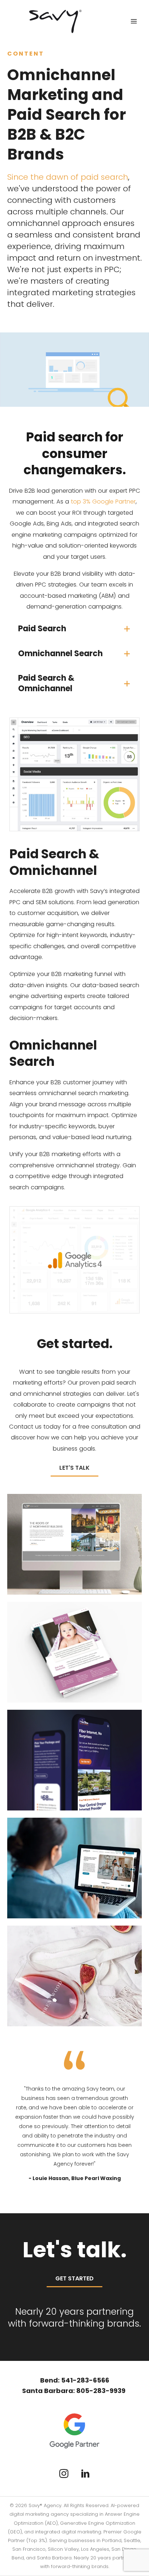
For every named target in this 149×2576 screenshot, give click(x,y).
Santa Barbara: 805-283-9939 (74, 2391)
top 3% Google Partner (103, 502)
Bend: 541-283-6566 (75, 2380)
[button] (74, 629)
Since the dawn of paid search (68, 177)
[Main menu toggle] (134, 21)
